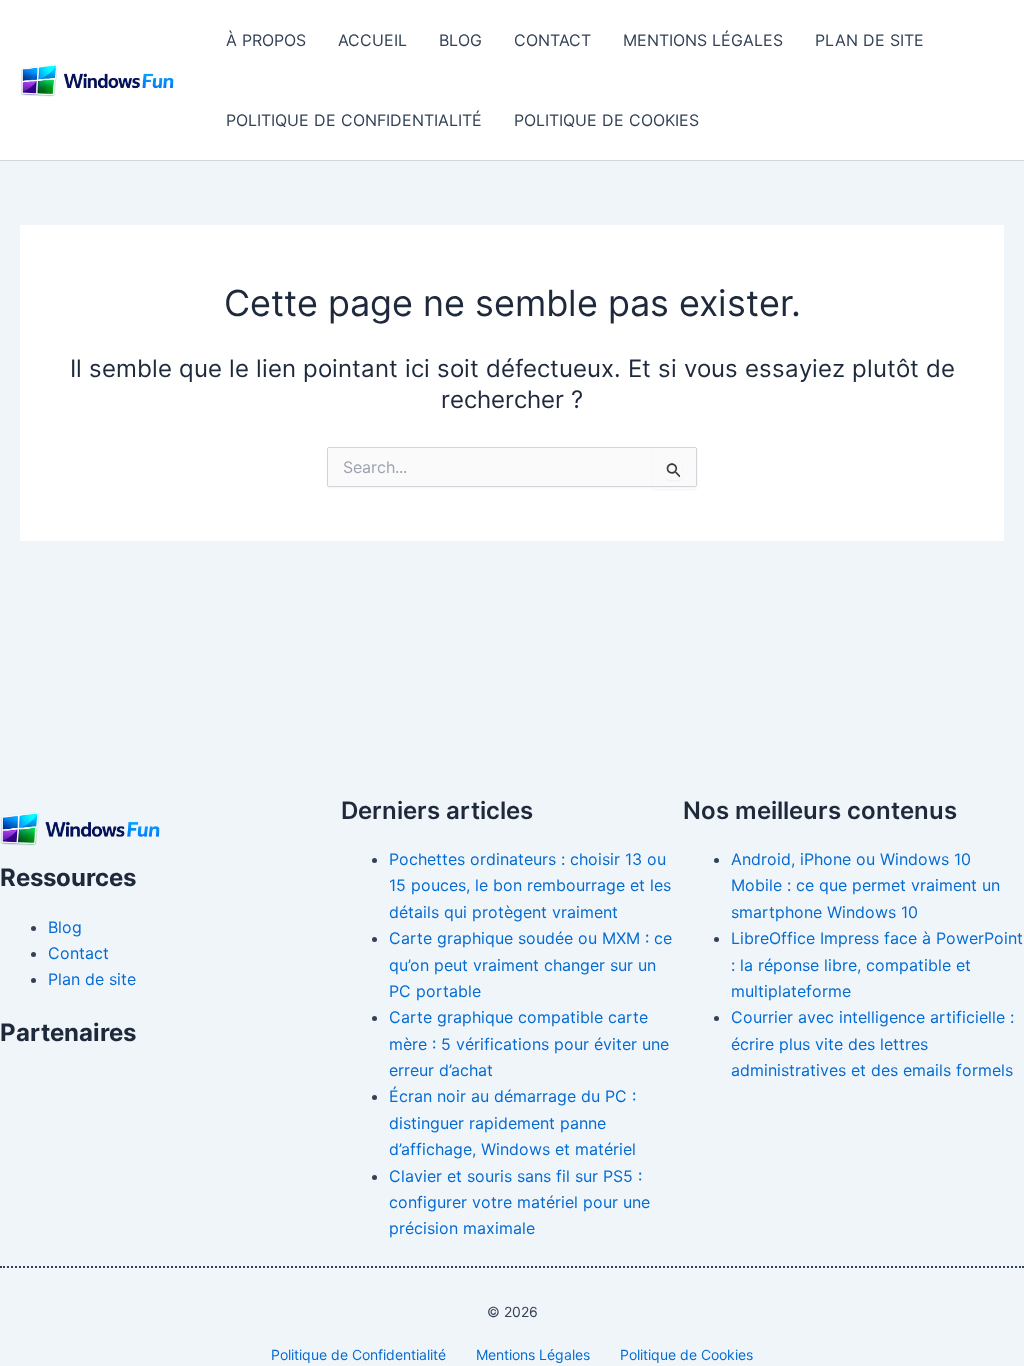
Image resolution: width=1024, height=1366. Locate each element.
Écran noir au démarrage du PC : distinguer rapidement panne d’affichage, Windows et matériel (512, 1122)
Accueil (372, 40)
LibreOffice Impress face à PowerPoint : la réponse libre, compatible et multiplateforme (877, 964)
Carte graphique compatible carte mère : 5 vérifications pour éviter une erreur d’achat (529, 1043)
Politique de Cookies (606, 120)
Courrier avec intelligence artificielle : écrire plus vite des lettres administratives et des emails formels (872, 1043)
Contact (552, 40)
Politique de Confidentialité (354, 120)
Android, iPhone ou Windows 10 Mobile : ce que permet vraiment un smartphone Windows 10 (865, 885)
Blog (460, 40)
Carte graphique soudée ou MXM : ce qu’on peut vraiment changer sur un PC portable (530, 964)
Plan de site (869, 40)
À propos (266, 40)
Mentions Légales (703, 40)
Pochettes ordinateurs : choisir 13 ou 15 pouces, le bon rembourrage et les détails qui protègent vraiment (530, 885)
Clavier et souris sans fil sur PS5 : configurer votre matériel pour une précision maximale (519, 1202)
